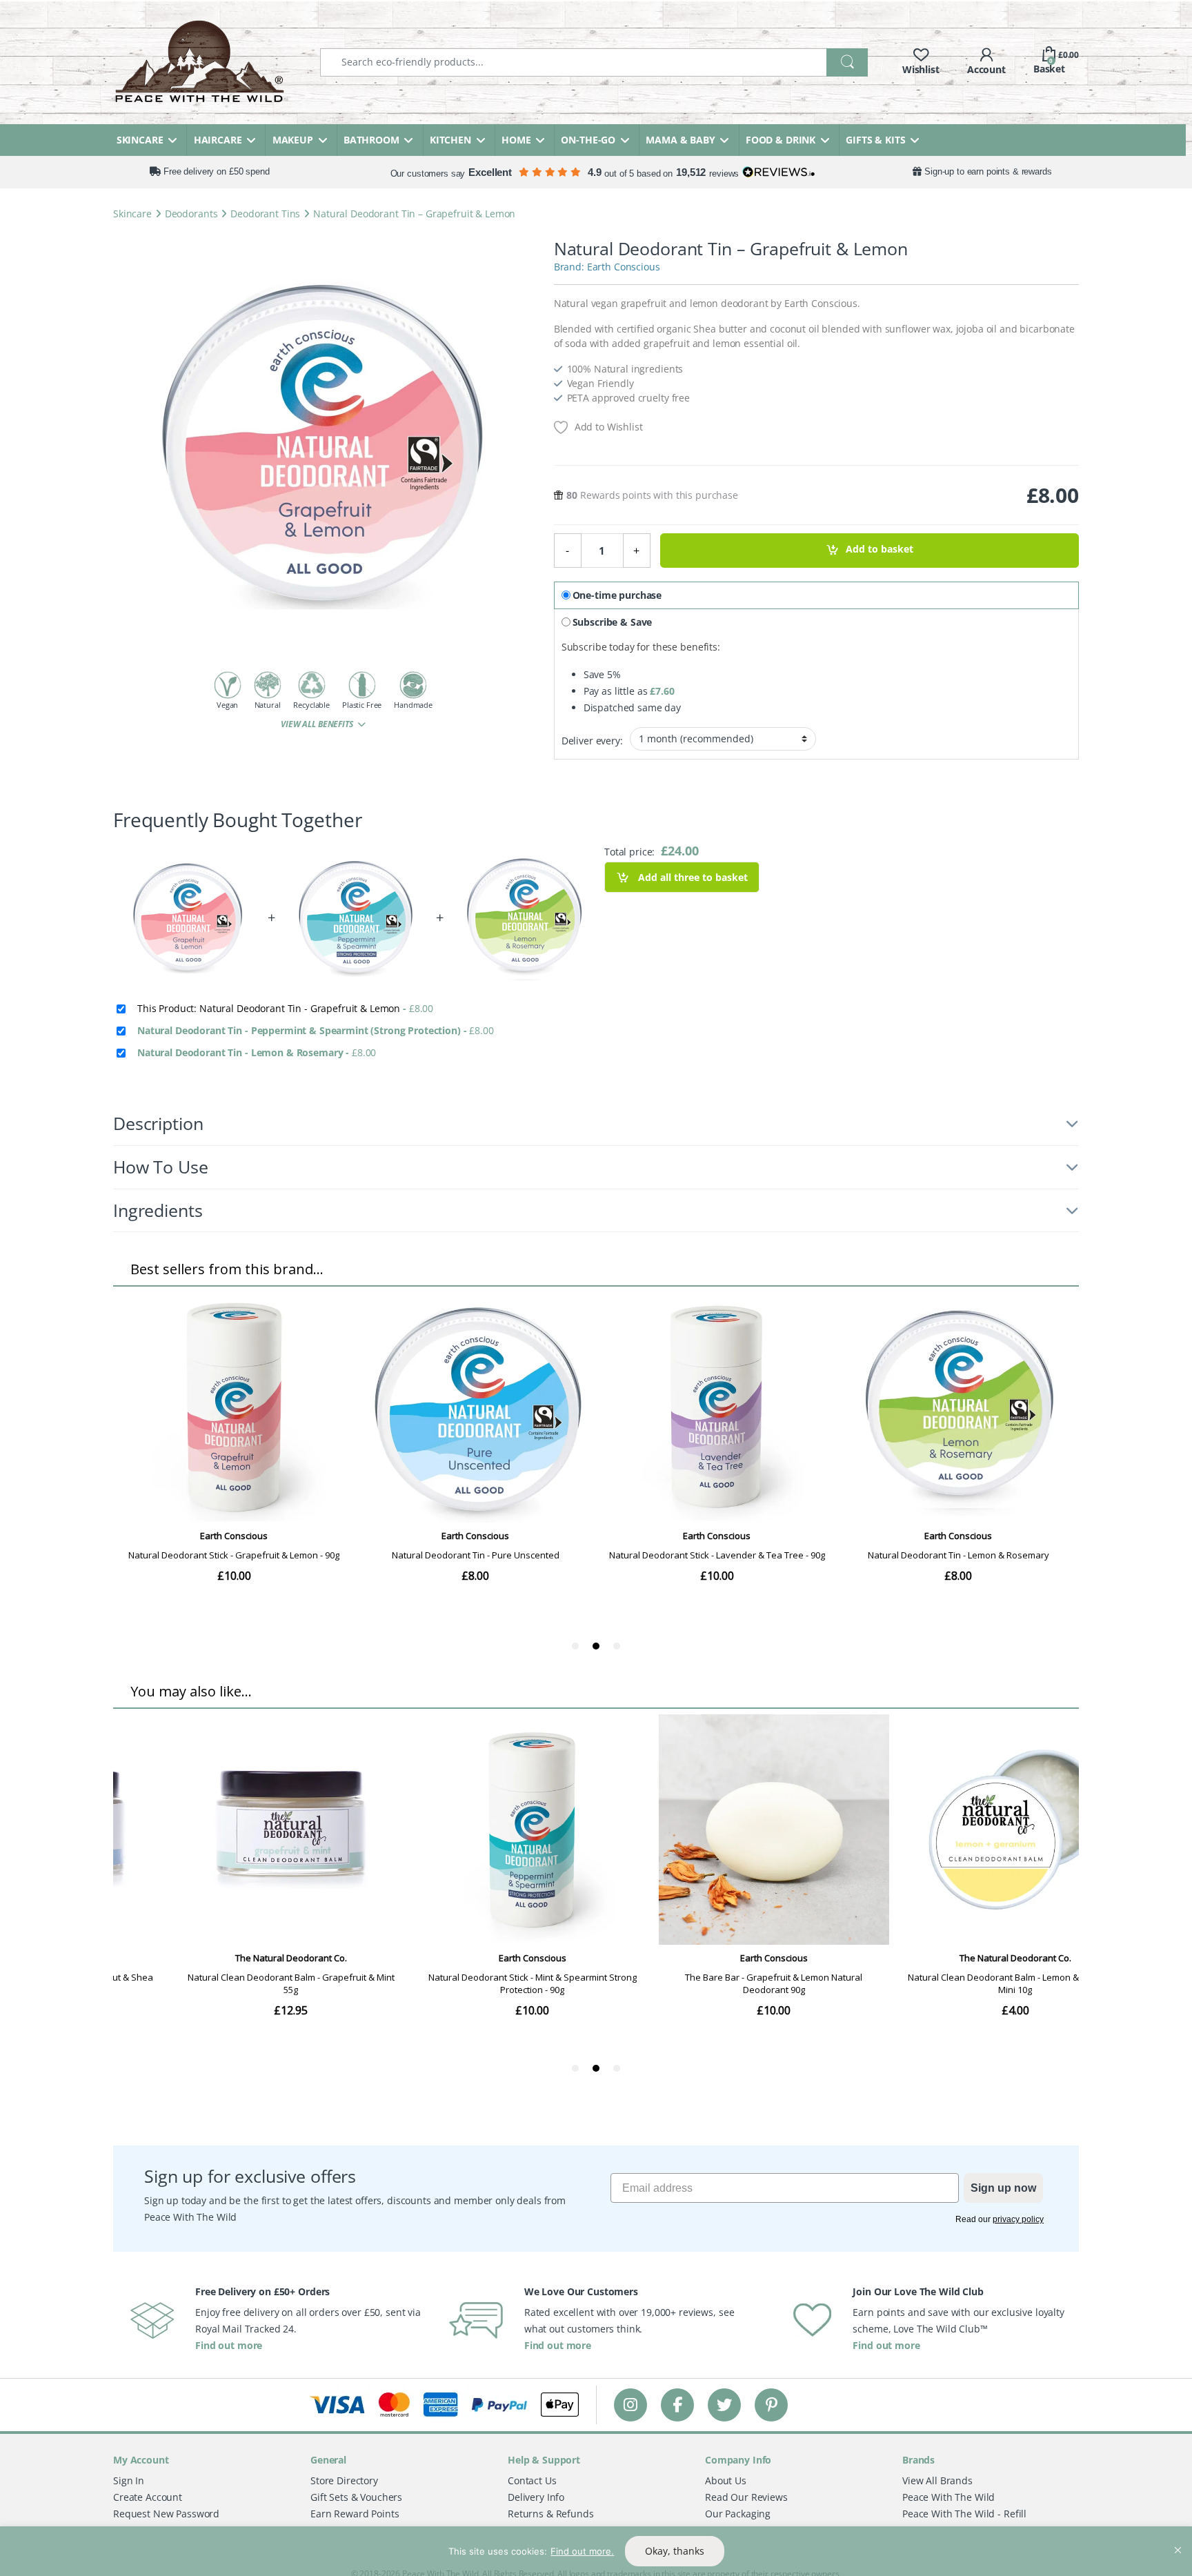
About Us (726, 2480)
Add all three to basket (692, 877)
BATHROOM (371, 140)
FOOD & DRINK (781, 140)
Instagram (630, 2405)
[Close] (1178, 2538)
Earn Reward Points (355, 2514)
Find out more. (582, 2551)
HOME (516, 140)
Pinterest (772, 2405)
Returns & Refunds (551, 2514)
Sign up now (1003, 2188)
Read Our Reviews (746, 2497)
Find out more (229, 2345)
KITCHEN (450, 140)
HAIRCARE (218, 140)
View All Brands (937, 2480)
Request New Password (166, 2514)
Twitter (724, 2405)
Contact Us (532, 2480)
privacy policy (1018, 2219)
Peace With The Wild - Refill (964, 2514)
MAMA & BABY (680, 140)
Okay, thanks (675, 2551)
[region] (596, 2551)
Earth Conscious (624, 267)
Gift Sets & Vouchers (356, 2497)
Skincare (132, 214)
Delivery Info (536, 2497)
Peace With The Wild (948, 2497)
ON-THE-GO (588, 140)
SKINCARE (140, 140)
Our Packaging (738, 2514)
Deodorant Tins (265, 214)
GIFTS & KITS (875, 140)
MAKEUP (293, 140)
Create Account (148, 2497)
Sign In (129, 2480)
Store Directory (344, 2480)
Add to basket (880, 549)
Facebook (677, 2405)
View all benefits (318, 724)
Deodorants (191, 214)
